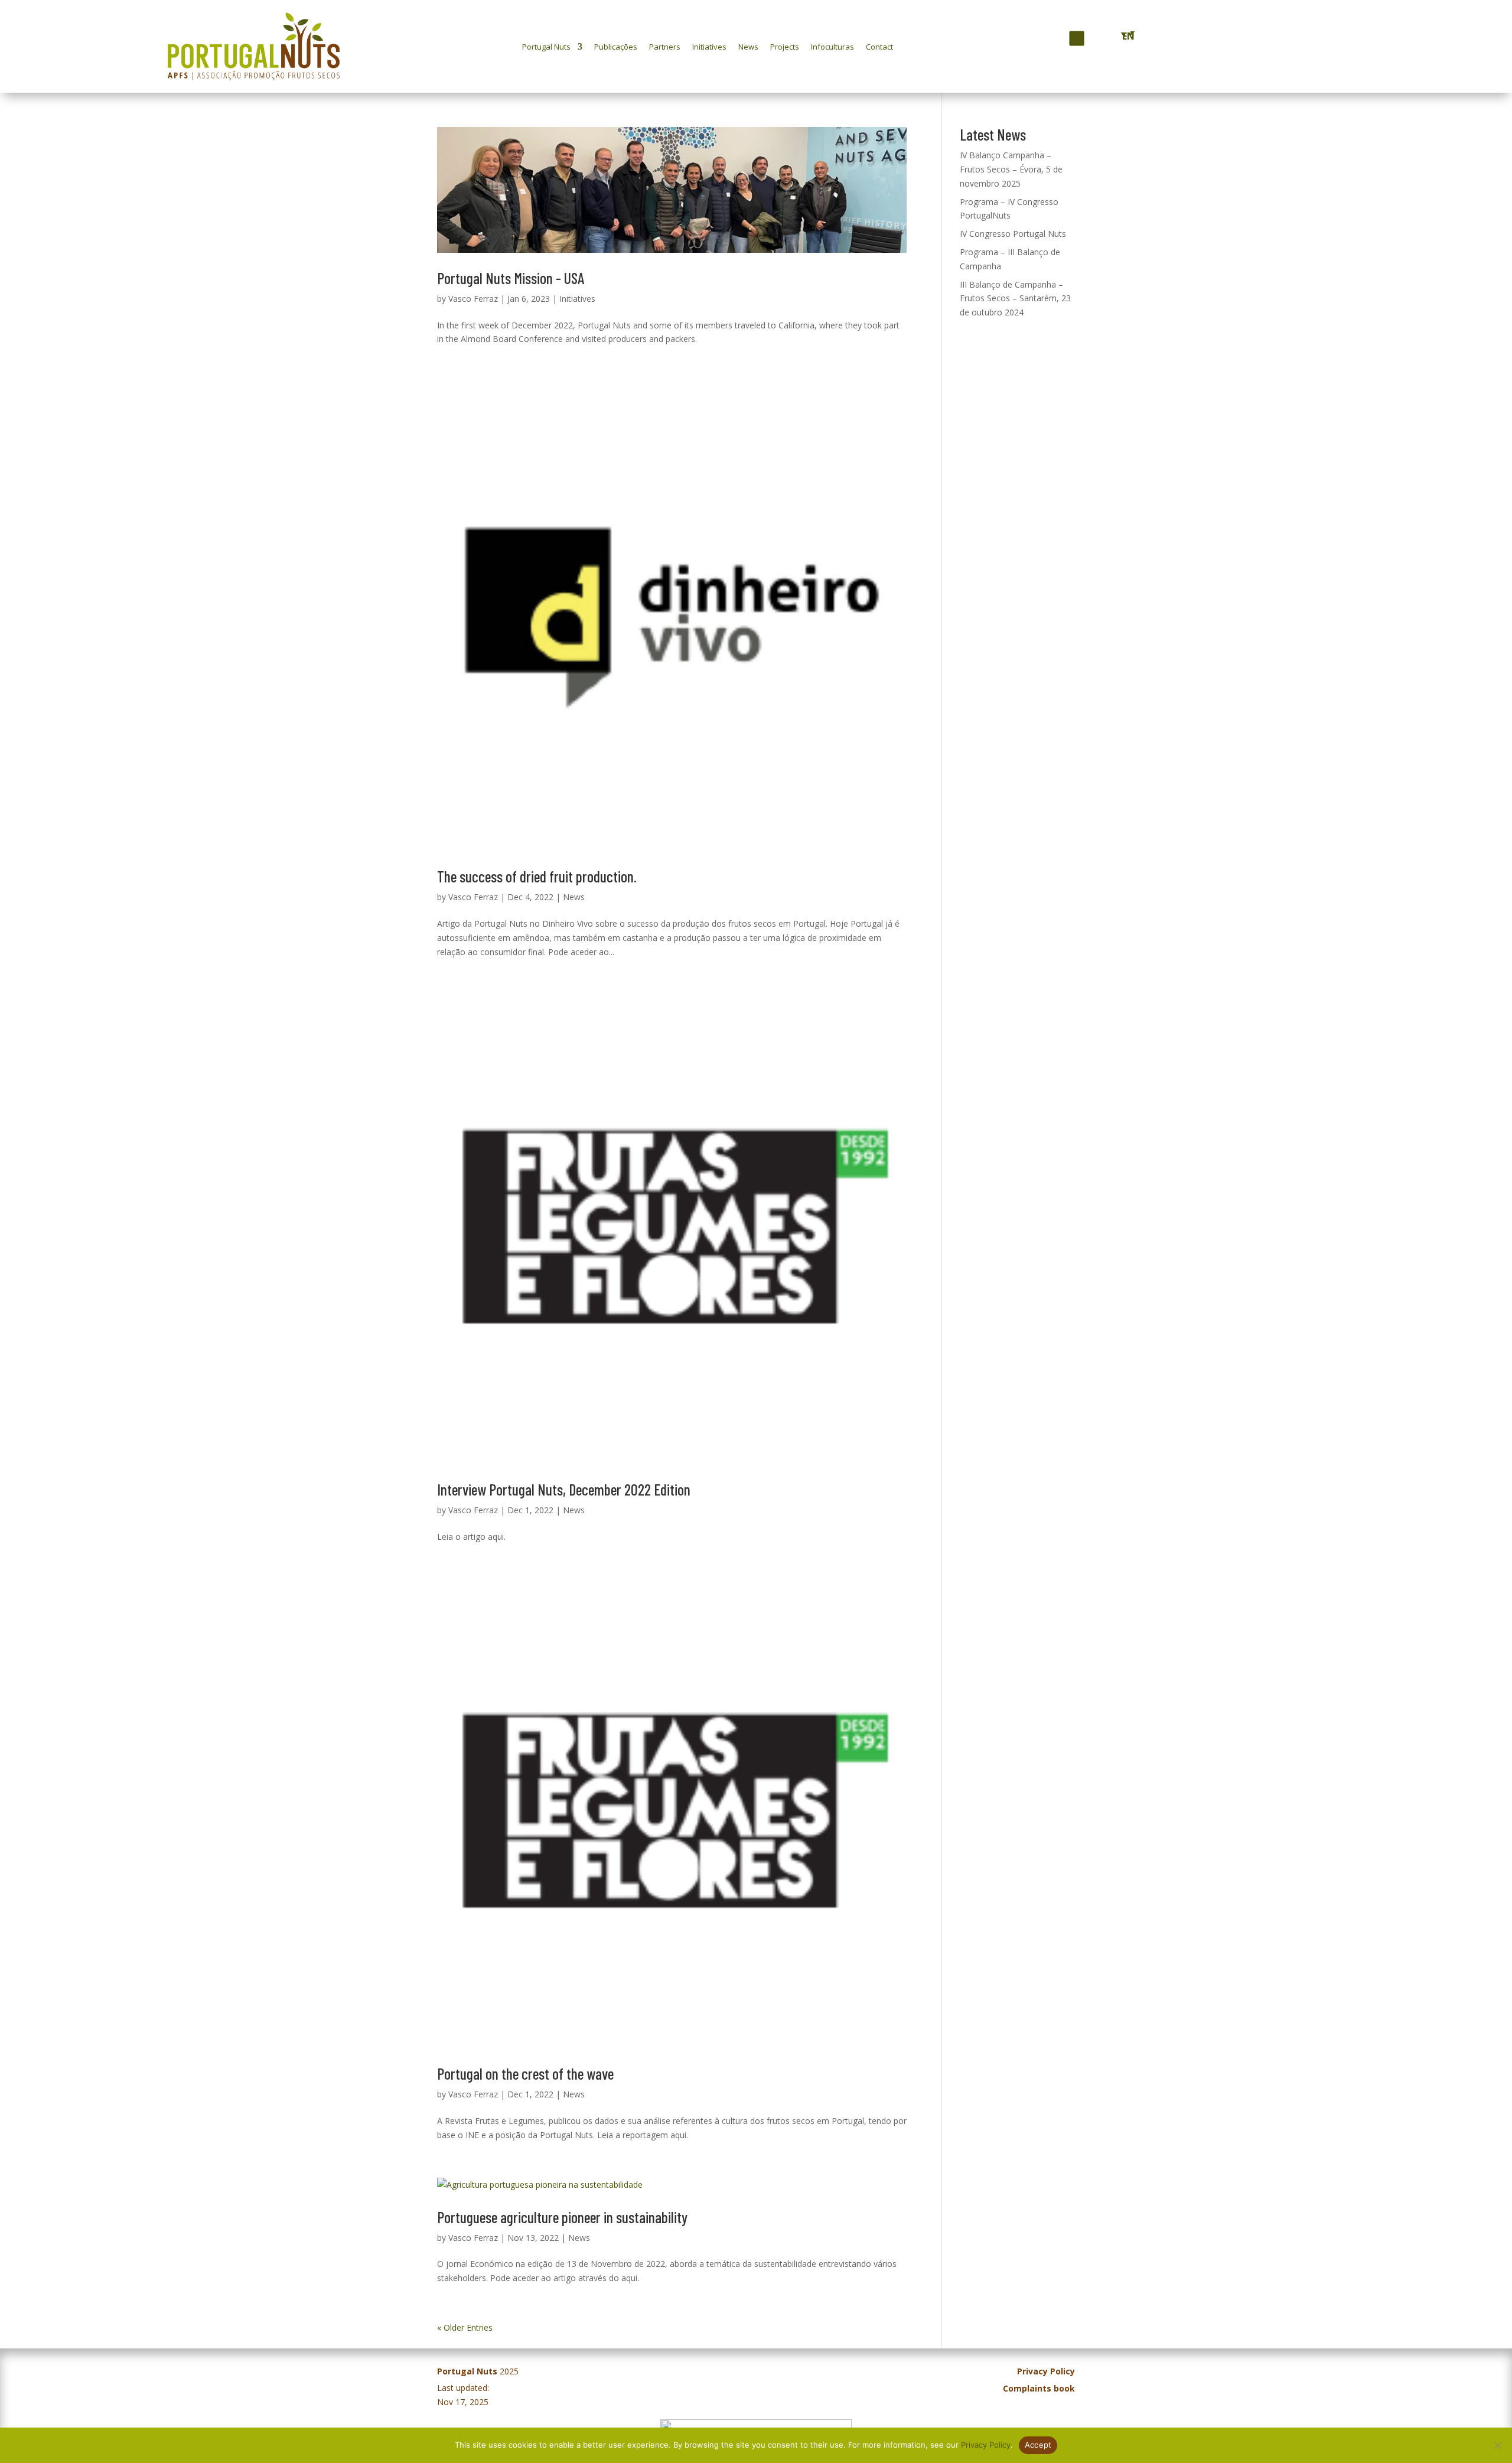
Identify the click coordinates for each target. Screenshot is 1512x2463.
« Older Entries (465, 2327)
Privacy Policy (986, 2445)
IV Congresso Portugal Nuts (1013, 234)
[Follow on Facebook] (1055, 39)
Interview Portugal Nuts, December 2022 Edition (564, 1489)
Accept (1038, 2445)
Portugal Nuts (546, 47)
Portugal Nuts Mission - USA (511, 278)
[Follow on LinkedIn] (1096, 38)
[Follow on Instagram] (1076, 38)
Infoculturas (832, 47)
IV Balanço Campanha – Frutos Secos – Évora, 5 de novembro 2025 (1011, 169)
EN (1126, 36)
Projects (785, 47)
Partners (665, 47)
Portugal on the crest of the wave (525, 2073)
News (748, 47)
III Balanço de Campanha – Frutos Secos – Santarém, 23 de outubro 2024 (1015, 299)
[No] (1497, 2445)
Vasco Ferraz (473, 299)
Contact (879, 47)
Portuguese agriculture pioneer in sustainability (562, 2217)
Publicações (616, 47)
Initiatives (709, 47)
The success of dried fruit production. (537, 876)
